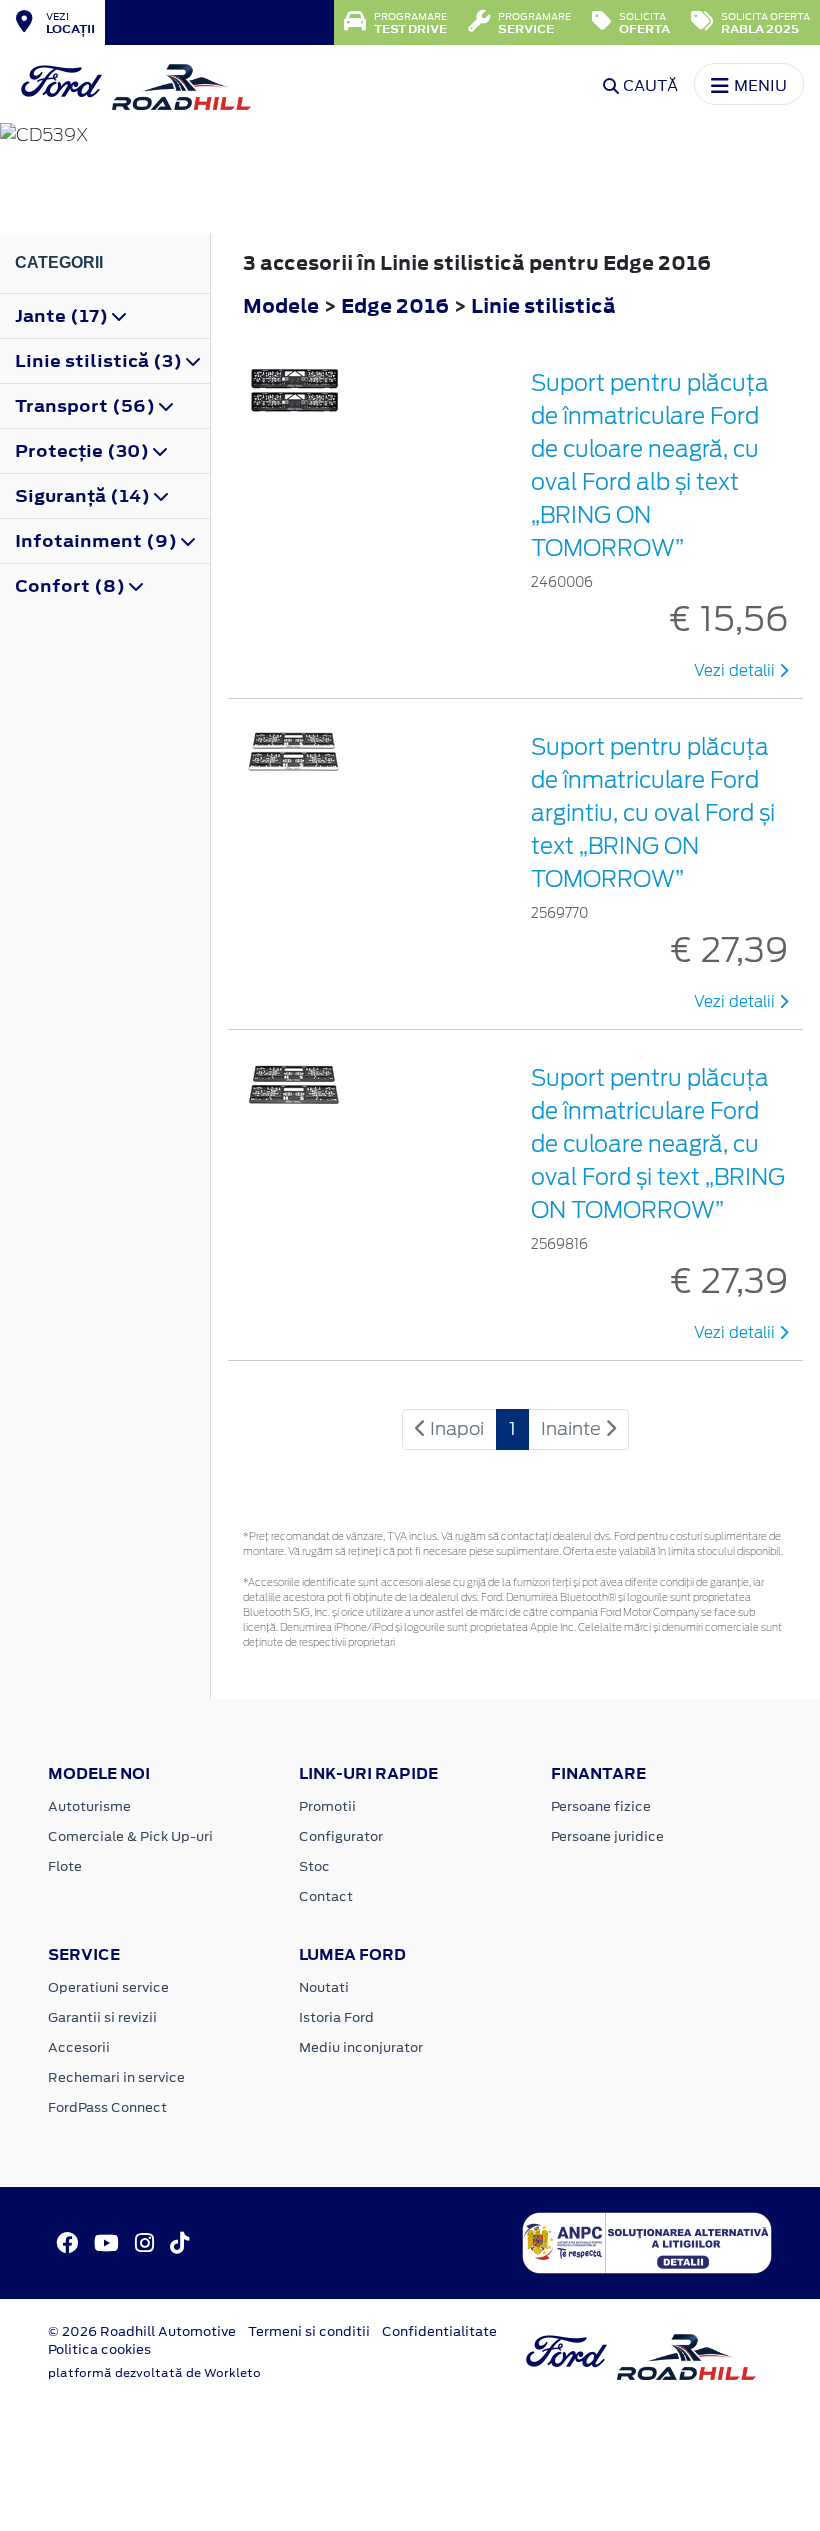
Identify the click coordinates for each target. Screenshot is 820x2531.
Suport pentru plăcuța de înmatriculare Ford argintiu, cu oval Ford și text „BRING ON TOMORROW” (653, 813)
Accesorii (79, 2047)
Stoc (314, 1866)
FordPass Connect (107, 2107)
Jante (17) (63, 316)
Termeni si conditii (309, 2331)
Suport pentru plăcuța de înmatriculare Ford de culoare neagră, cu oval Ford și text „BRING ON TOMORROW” (658, 1144)
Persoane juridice (607, 1836)
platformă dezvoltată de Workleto (154, 2373)
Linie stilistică (543, 305)
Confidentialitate (439, 2331)
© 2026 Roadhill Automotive (142, 2331)
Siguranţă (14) (84, 496)
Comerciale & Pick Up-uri (130, 1836)
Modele (281, 305)
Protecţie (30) (84, 451)
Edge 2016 (395, 305)
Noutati (324, 1987)
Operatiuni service (108, 1987)
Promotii (327, 1806)
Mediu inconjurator (361, 2047)
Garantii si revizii (102, 2017)
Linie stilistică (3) (100, 361)
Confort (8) (72, 586)
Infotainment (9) (98, 541)
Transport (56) (87, 406)
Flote (65, 1866)
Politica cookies (99, 2349)
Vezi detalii (736, 671)
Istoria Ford (336, 2017)
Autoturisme (89, 1806)
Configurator (341, 1836)
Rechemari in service (116, 2077)
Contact (326, 1896)
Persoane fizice (601, 1806)
